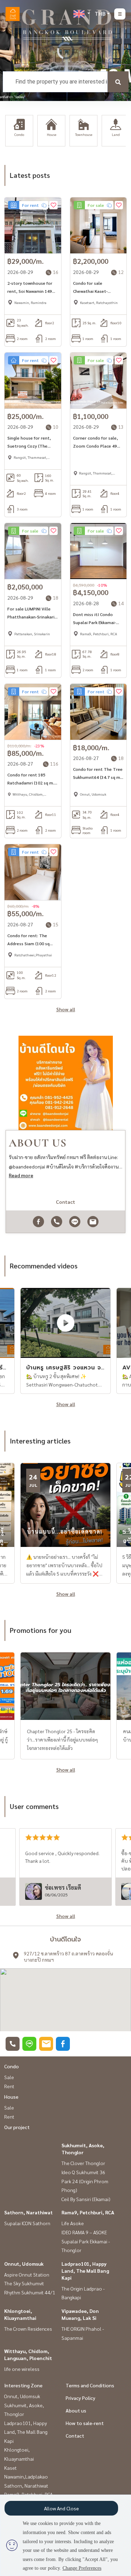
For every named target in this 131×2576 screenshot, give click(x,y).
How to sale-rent (85, 2423)
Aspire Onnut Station (27, 2274)
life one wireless (22, 2369)
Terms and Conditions (90, 2385)
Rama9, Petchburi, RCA (88, 2212)
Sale (9, 2077)
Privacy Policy (81, 2398)
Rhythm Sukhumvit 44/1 (30, 2292)
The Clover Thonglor (83, 2163)
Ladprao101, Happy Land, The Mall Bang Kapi (85, 2271)
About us (76, 2410)
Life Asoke (73, 2223)
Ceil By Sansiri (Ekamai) (86, 2199)
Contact (75, 2436)
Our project (17, 2127)
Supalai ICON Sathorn (27, 2223)
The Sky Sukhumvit (24, 2283)
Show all (66, 1009)
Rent (9, 2086)
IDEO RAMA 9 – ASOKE (84, 2232)
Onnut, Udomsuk (24, 2264)
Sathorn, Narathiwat (28, 2212)
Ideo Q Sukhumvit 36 (83, 2172)
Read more (21, 1175)
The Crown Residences (28, 2329)
